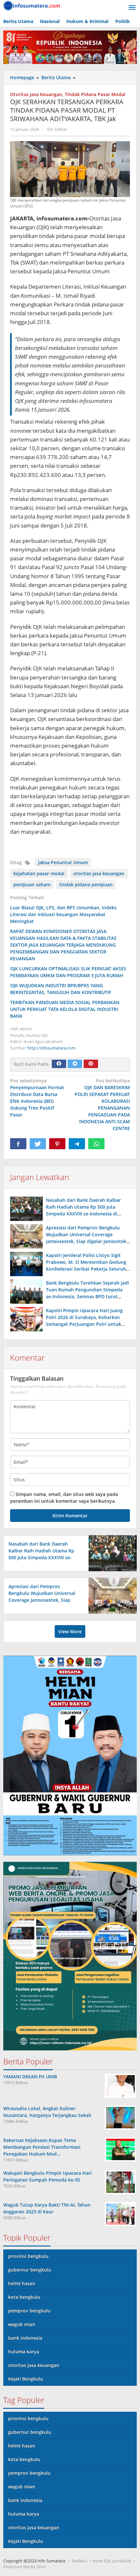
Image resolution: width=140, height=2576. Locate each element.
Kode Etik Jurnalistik (112, 2561)
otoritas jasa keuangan (99, 873)
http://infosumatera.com (51, 1048)
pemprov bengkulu (29, 2311)
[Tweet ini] (38, 1144)
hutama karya (24, 2352)
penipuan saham (32, 884)
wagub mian (22, 2324)
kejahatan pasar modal (39, 873)
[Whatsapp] (96, 1144)
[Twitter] (75, 1064)
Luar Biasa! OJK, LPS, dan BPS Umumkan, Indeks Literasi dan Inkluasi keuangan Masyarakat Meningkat (63, 914)
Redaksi (79, 2561)
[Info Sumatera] (33, 5)
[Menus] (132, 8)
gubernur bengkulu (30, 2270)
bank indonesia (25, 2338)
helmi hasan (22, 2283)
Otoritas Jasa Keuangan (36, 94)
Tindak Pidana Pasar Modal (95, 94)
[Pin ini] (57, 1144)
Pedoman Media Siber (25, 2567)
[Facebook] (59, 1064)
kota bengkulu (24, 2297)
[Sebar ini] (18, 1144)
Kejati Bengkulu (26, 2379)
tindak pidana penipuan (86, 884)
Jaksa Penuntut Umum (63, 862)
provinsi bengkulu (28, 2256)
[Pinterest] (91, 1064)
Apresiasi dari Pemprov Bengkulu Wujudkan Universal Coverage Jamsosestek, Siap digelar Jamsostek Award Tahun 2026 (43, 1600)
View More (70, 1631)
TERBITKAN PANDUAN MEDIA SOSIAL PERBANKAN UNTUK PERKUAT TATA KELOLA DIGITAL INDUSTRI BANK (65, 1009)
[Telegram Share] (77, 1144)
